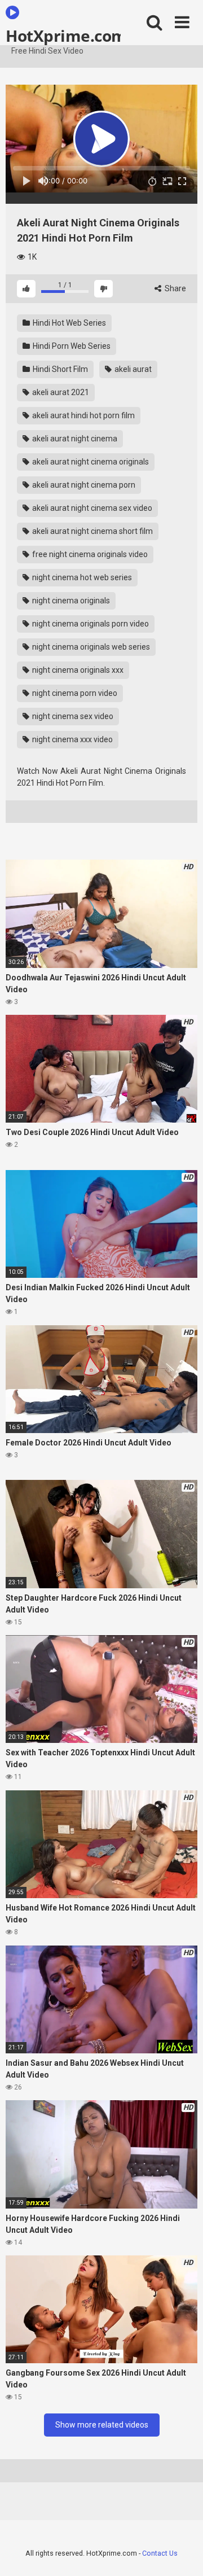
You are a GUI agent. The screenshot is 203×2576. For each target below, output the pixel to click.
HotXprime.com (63, 35)
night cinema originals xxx (77, 670)
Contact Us (160, 2553)
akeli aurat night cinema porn (83, 485)
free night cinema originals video (89, 554)
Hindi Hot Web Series (69, 323)
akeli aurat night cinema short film (92, 531)
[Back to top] (182, 2553)
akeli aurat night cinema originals (90, 462)
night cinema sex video (72, 716)
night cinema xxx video (72, 739)
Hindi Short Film (59, 369)
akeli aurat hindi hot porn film (83, 415)
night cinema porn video (74, 693)
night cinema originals (70, 601)
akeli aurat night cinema (74, 439)
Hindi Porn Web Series (71, 346)
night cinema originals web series (90, 647)
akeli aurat (132, 369)
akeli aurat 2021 (60, 392)
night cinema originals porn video (90, 624)
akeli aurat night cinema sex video (91, 508)
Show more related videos (102, 2425)
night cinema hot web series (81, 577)
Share (175, 288)
